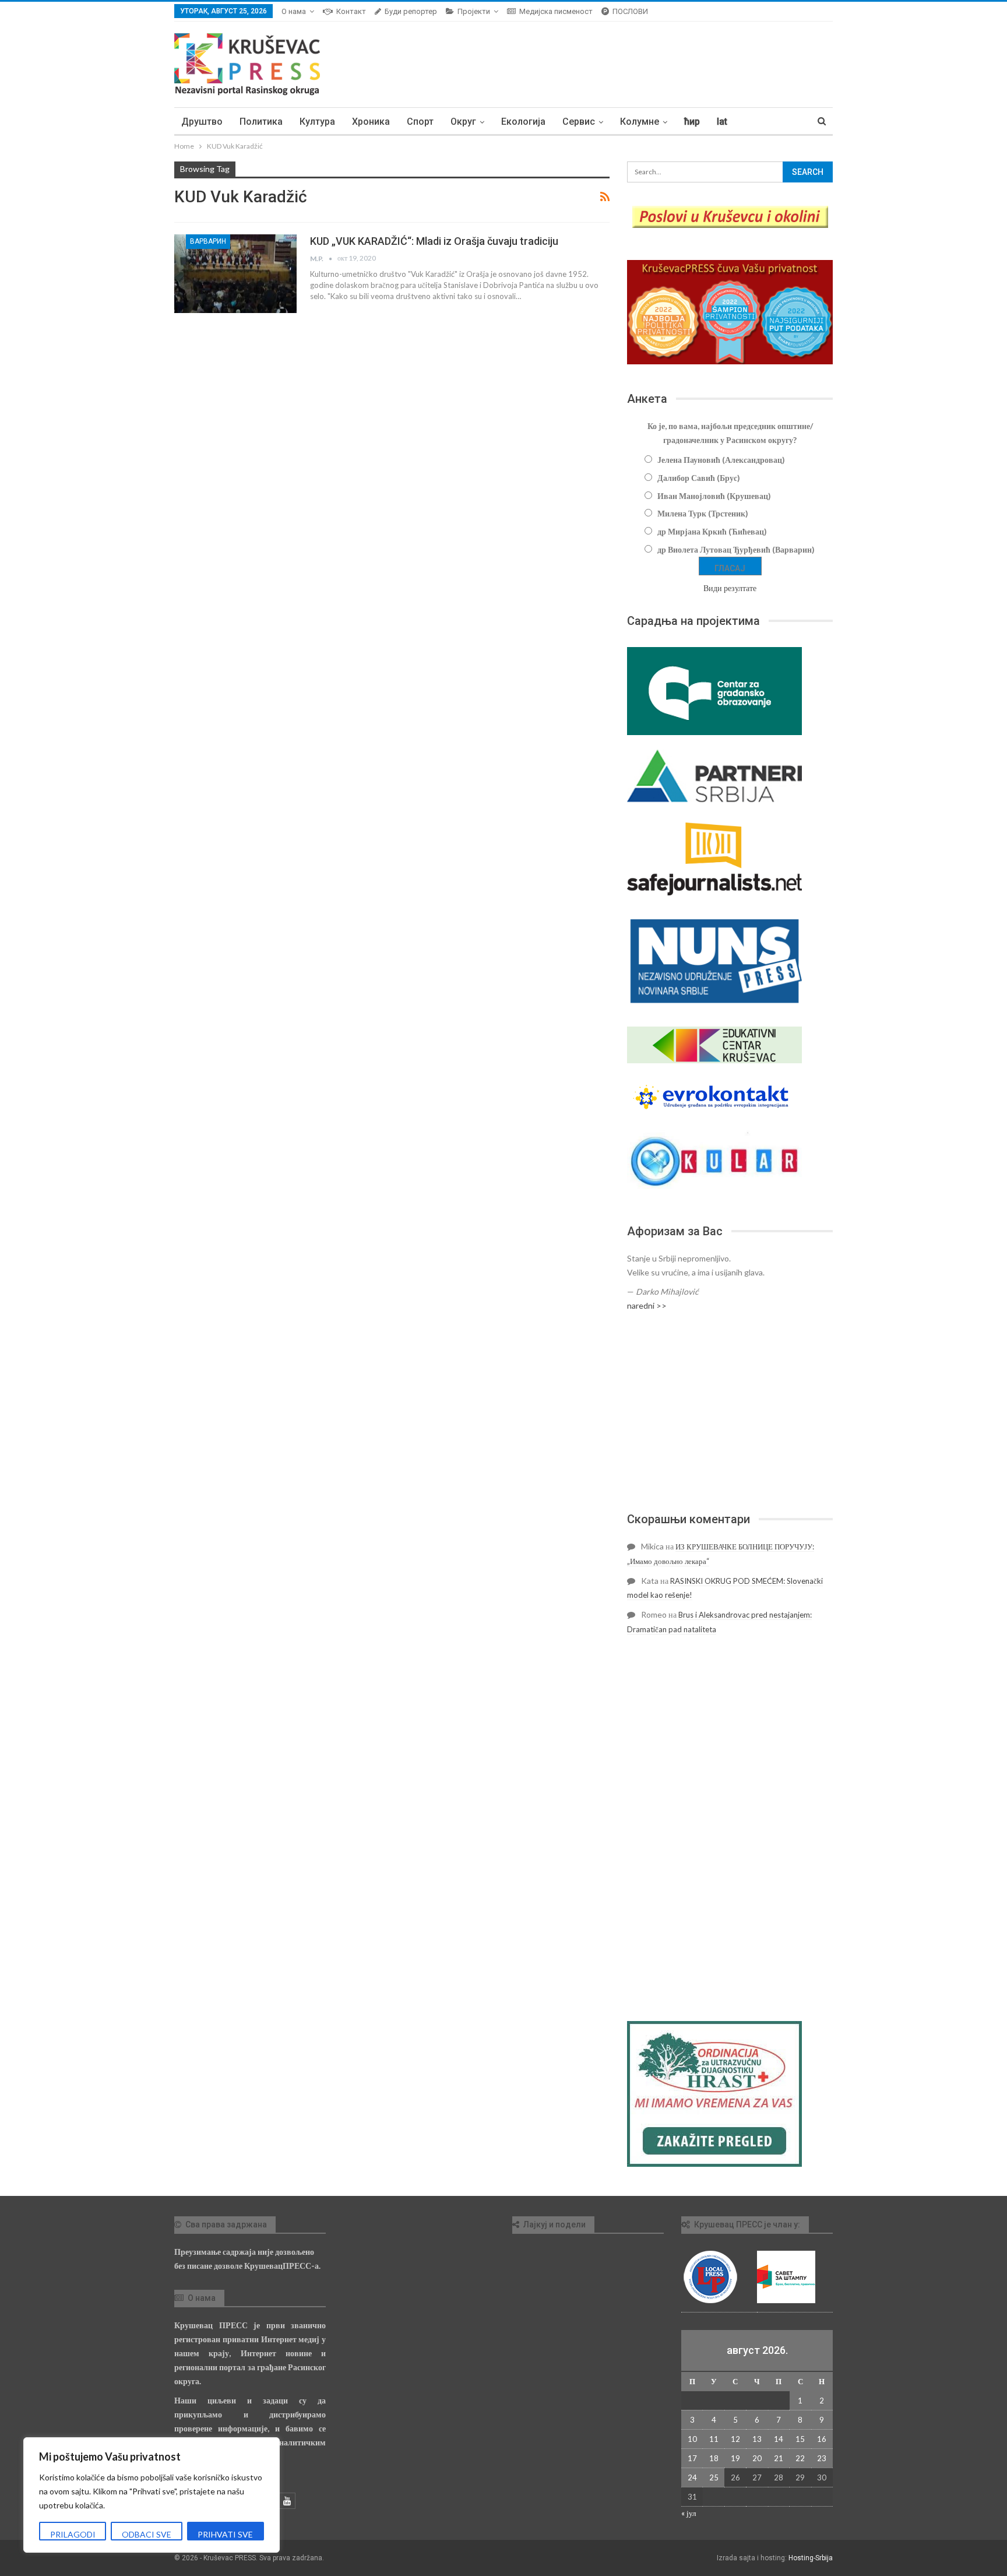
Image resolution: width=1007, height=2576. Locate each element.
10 (692, 2439)
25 (714, 2477)
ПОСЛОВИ (630, 11)
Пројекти (474, 11)
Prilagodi (73, 2534)
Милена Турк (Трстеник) (703, 513)
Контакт (351, 11)
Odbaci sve (147, 2534)
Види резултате (730, 588)
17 (692, 2458)
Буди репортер (411, 11)
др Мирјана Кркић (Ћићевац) (712, 531)
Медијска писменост (556, 11)
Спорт (420, 122)
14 (779, 2439)
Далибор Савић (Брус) (699, 478)
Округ (463, 122)
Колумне (640, 122)
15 (800, 2439)
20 (757, 2458)
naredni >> (647, 1305)
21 (779, 2458)
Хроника (371, 122)
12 (735, 2439)
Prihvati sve (225, 2534)
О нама (294, 11)
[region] (152, 2495)
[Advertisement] (730, 1412)
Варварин (208, 241)
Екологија (523, 122)
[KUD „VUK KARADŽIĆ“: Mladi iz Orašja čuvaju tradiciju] (235, 273)
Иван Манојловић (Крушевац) (714, 496)
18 (714, 2458)
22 (800, 2458)
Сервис (579, 122)
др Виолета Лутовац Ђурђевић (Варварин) (736, 549)
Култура (317, 122)
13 (757, 2439)
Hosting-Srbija (811, 2558)
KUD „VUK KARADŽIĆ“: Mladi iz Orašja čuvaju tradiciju (434, 241)
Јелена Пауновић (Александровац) (721, 460)
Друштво (202, 122)
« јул (689, 2513)
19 (735, 2458)
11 (714, 2439)
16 (822, 2439)
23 (822, 2458)
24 (692, 2477)
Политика (261, 122)
